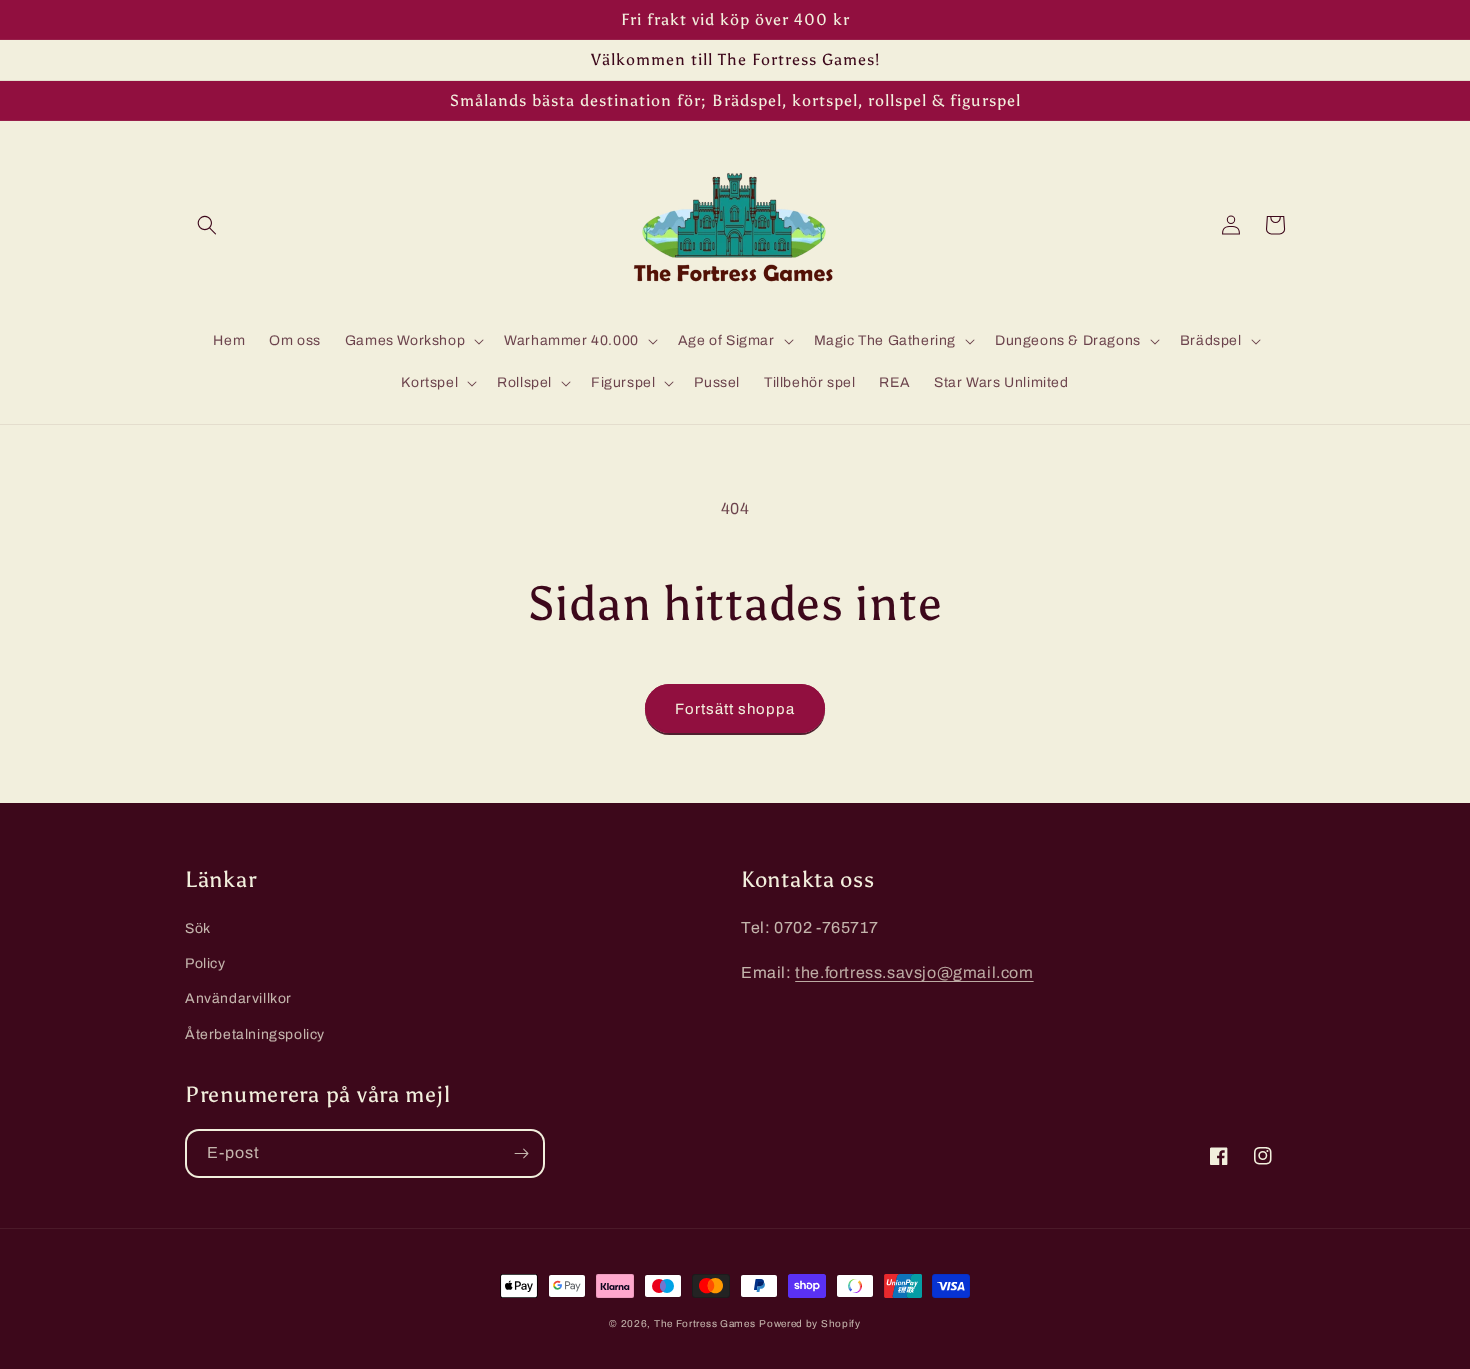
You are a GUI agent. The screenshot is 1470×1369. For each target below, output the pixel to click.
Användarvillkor (238, 998)
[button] (207, 225)
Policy (205, 963)
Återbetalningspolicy (255, 1034)
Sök (198, 928)
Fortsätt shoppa (735, 709)
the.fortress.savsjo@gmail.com (914, 972)
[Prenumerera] (521, 1153)
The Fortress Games (705, 1323)
